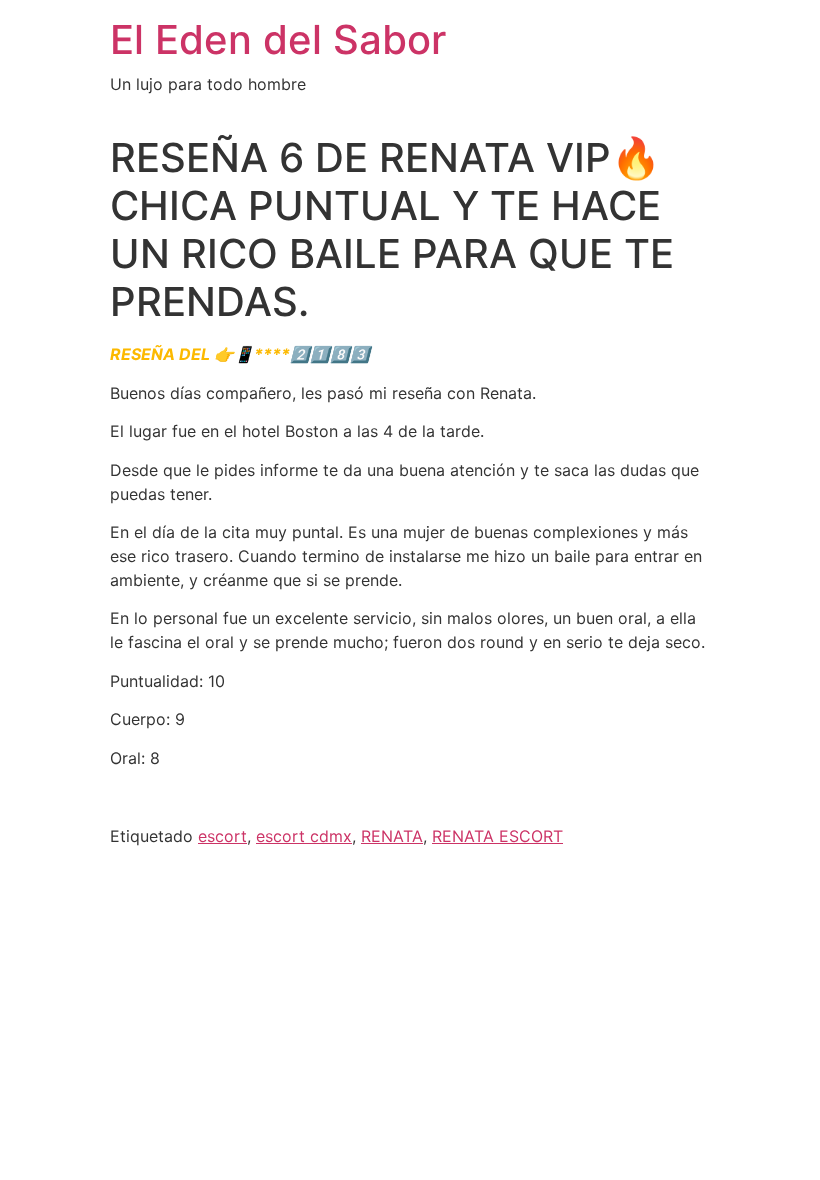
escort (222, 836)
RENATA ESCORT (497, 836)
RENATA (392, 836)
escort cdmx (304, 836)
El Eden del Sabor (278, 39)
